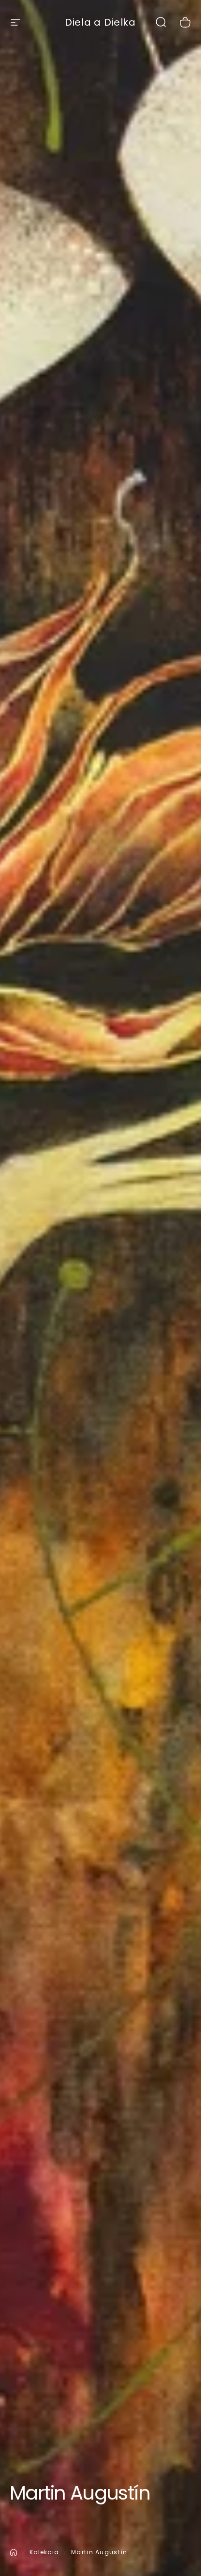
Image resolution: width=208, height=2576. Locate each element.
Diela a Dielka (100, 22)
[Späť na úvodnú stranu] (14, 2552)
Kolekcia (44, 2552)
